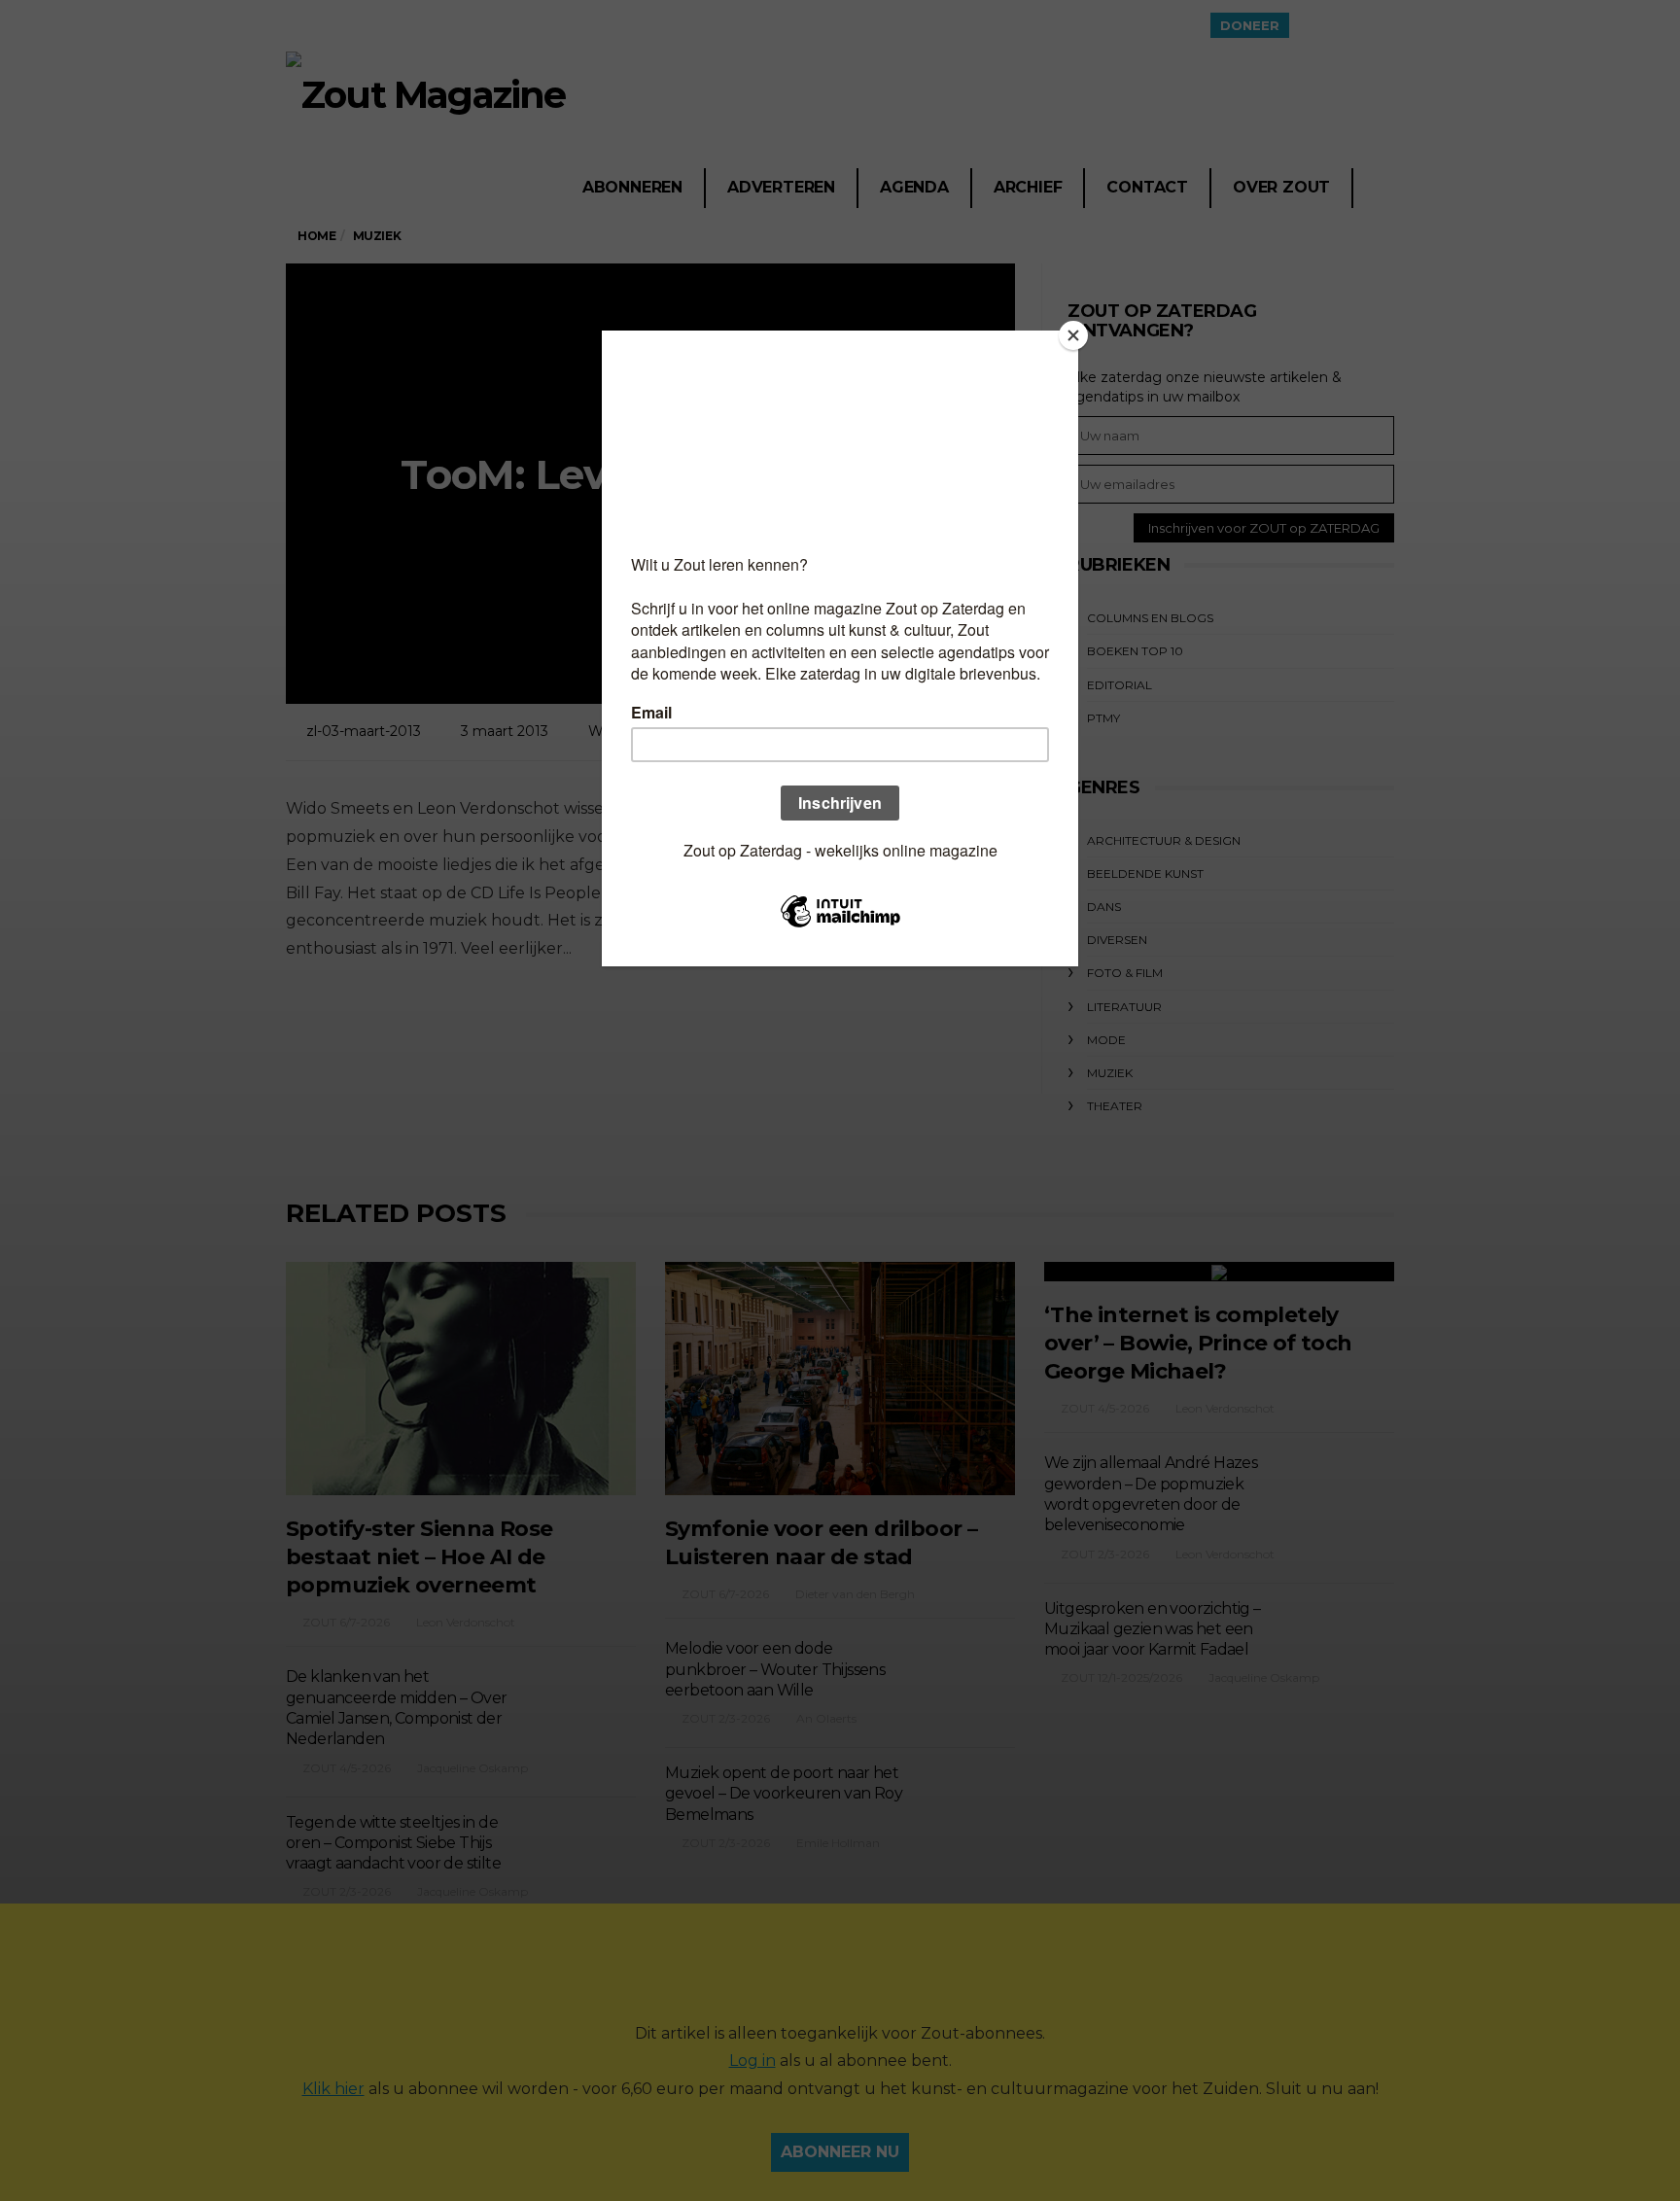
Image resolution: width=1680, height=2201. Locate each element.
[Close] (1073, 335)
